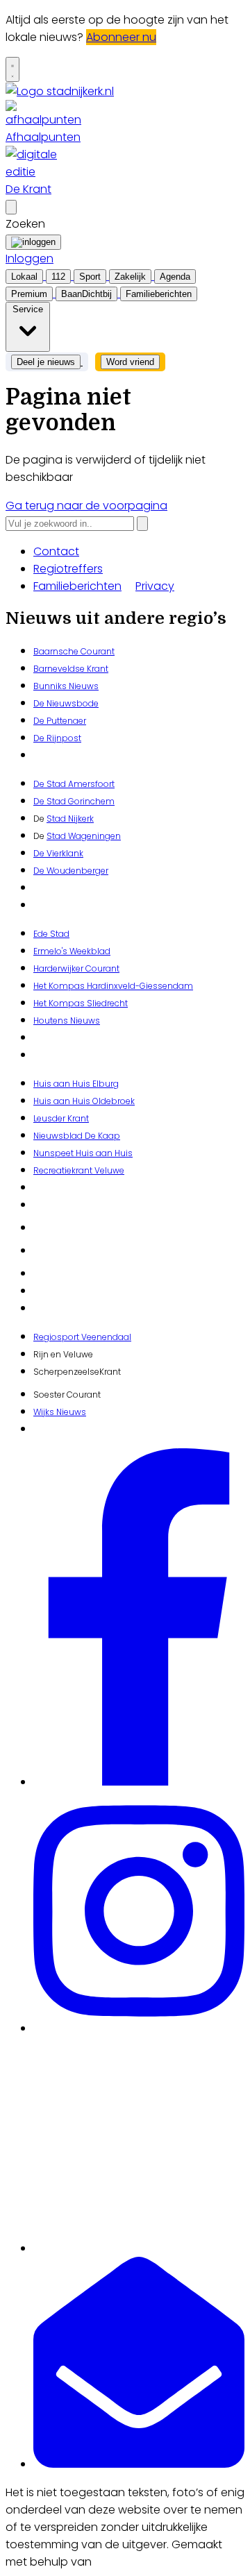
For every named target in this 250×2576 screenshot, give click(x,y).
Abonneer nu (121, 37)
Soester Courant (67, 1395)
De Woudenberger (71, 871)
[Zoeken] (142, 524)
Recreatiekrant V (67, 1170)
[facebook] (139, 1782)
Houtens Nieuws (67, 1020)
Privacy (155, 586)
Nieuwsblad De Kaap (77, 1136)
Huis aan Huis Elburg (76, 1084)
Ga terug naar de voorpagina (86, 506)
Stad (56, 836)
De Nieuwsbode (66, 703)
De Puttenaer (60, 721)
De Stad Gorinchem (74, 801)
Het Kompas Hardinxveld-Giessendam (113, 986)
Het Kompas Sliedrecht (81, 1003)
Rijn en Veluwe (63, 1354)
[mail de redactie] (139, 2464)
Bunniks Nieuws (66, 686)
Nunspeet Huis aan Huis (83, 1153)
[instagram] (139, 2028)
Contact (56, 551)
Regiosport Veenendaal (82, 1337)
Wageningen (93, 836)
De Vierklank (58, 853)
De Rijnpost (57, 738)
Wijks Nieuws (60, 1412)
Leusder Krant (61, 1118)
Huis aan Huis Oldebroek (84, 1101)
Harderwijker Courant (76, 968)
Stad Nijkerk (70, 819)
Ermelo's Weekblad (72, 951)
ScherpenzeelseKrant (77, 1372)
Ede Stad (51, 934)
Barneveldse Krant (71, 669)
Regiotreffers (68, 569)
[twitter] (139, 2248)
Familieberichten (77, 586)
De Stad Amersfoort (74, 784)
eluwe (112, 1170)
